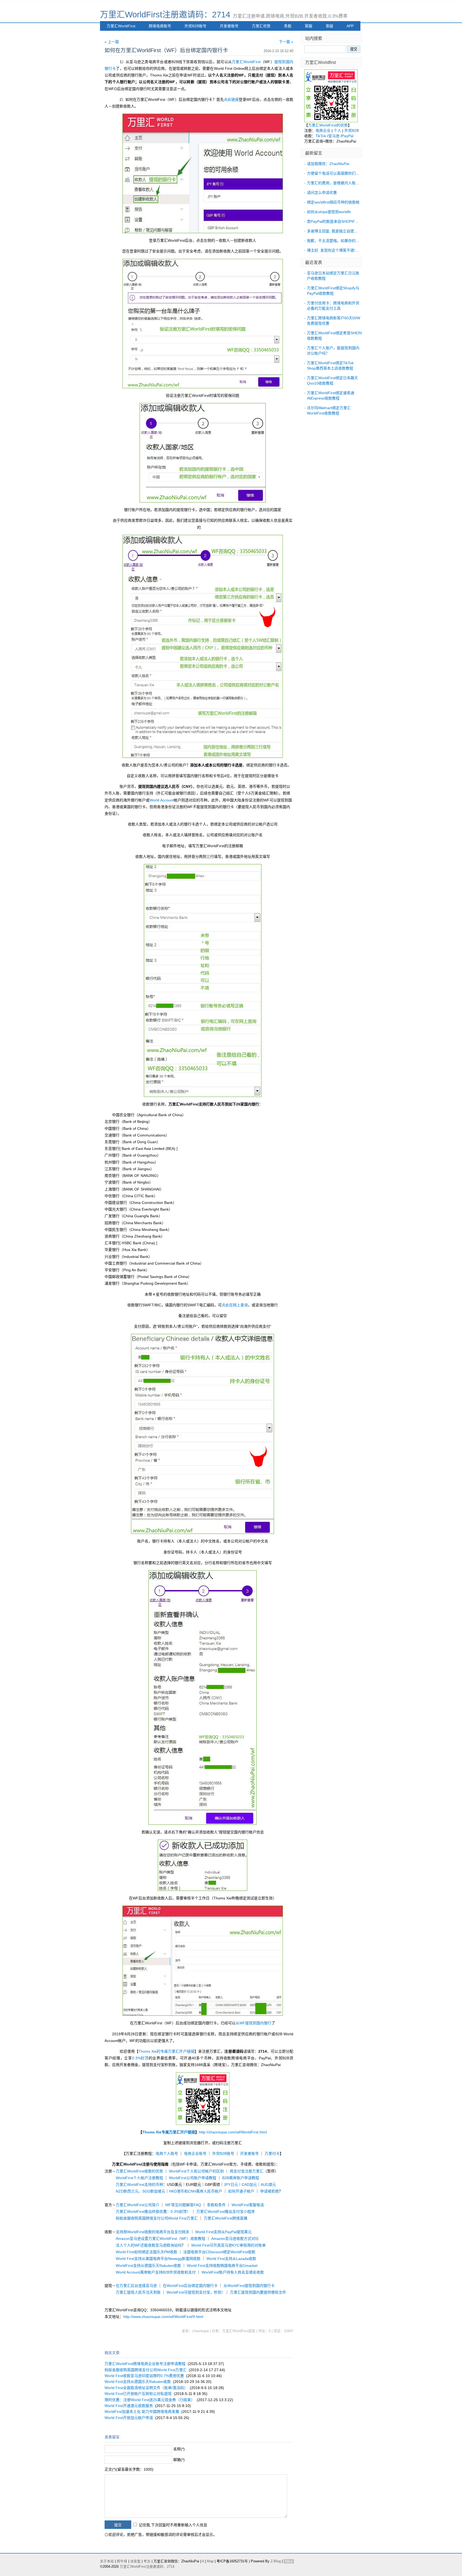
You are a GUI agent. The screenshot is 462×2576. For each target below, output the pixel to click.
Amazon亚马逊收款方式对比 (235, 2239)
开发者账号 (229, 26)
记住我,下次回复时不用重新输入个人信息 (173, 2525)
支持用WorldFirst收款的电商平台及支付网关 (153, 2232)
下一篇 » (286, 42)
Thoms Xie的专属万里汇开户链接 (166, 2051)
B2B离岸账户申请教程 (241, 2178)
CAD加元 (249, 2185)
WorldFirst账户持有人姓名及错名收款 (233, 2272)
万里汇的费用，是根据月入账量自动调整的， (344, 183)
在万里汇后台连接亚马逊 (136, 2286)
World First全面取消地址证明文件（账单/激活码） (146, 2388)
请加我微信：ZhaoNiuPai (328, 164)
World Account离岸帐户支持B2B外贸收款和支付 (156, 2272)
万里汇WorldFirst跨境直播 (226, 2218)
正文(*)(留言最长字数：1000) (129, 2469)
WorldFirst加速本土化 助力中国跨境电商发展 (142, 2412)
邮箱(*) (179, 2460)
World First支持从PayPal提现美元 (223, 2232)
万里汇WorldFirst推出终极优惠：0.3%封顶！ (153, 2212)
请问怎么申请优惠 (322, 193)
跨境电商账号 (160, 26)
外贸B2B (352, 130)
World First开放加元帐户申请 (129, 2418)
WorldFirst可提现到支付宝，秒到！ (196, 2292)
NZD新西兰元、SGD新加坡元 (140, 2191)
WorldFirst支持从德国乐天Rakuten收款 (148, 2266)
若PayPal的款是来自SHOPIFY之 (334, 221)
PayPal (348, 136)
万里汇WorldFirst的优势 (328, 125)
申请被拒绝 (269, 2191)
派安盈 (135, 2561)
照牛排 (122, 2561)
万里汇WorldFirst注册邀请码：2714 (165, 15)
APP (350, 26)
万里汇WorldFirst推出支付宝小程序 (226, 2212)
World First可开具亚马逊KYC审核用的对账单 (228, 2245)
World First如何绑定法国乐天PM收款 (147, 2252)
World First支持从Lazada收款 (231, 2259)
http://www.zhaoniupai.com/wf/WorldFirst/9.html (163, 2317)
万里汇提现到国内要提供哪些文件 (258, 2292)
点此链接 (231, 99)
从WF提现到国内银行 (253, 2023)
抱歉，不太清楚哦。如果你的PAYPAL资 (340, 241)
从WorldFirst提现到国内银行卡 (249, 2286)
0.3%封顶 (140, 2058)
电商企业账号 (195, 2153)
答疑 (329, 26)
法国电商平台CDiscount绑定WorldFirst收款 (219, 2252)
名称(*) (179, 2449)
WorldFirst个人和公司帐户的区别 (196, 2171)
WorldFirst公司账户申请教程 (193, 2178)
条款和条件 (216, 2205)
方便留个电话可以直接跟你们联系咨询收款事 (344, 173)
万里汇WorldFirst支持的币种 (139, 2185)
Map (210, 2561)
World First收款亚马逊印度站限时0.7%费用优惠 (144, 2376)
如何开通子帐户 (241, 2191)
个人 (337, 130)
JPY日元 (231, 2185)
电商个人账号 (167, 2153)
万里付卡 (272, 2153)
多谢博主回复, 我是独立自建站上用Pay (339, 231)
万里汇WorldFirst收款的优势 (139, 2171)
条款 (288, 26)
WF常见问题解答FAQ (183, 2205)
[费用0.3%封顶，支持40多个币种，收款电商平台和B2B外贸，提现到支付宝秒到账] (331, 121)
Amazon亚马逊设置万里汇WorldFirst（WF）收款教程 (161, 2239)
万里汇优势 (261, 26)
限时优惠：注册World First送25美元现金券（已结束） (150, 2400)
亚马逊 (334, 136)
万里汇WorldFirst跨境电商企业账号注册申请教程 (145, 2364)
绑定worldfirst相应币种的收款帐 (333, 202)
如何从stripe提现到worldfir (329, 212)
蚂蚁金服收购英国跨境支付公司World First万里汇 (157, 2218)
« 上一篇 (112, 42)
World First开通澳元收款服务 (129, 2406)
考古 (147, 2561)
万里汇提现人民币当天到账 (138, 2292)
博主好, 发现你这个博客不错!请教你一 (338, 250)
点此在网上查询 (235, 1305)
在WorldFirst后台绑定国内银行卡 (190, 2286)
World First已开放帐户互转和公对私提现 (138, 2394)
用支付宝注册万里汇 (247, 2171)
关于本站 (107, 2561)
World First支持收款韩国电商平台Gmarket (222, 2266)
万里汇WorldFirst (121, 26)
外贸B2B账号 (195, 26)
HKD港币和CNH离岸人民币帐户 (196, 2191)
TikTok (321, 136)
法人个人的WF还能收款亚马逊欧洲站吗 (149, 2245)
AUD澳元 (268, 2185)
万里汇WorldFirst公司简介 (138, 2205)
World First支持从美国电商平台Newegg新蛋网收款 (158, 2259)
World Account (162, 800)
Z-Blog (276, 2561)
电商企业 (323, 130)
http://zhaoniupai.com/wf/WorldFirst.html (233, 2132)
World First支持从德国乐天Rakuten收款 (138, 2382)
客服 (309, 26)
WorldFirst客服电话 (248, 2205)
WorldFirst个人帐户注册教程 (139, 2178)
